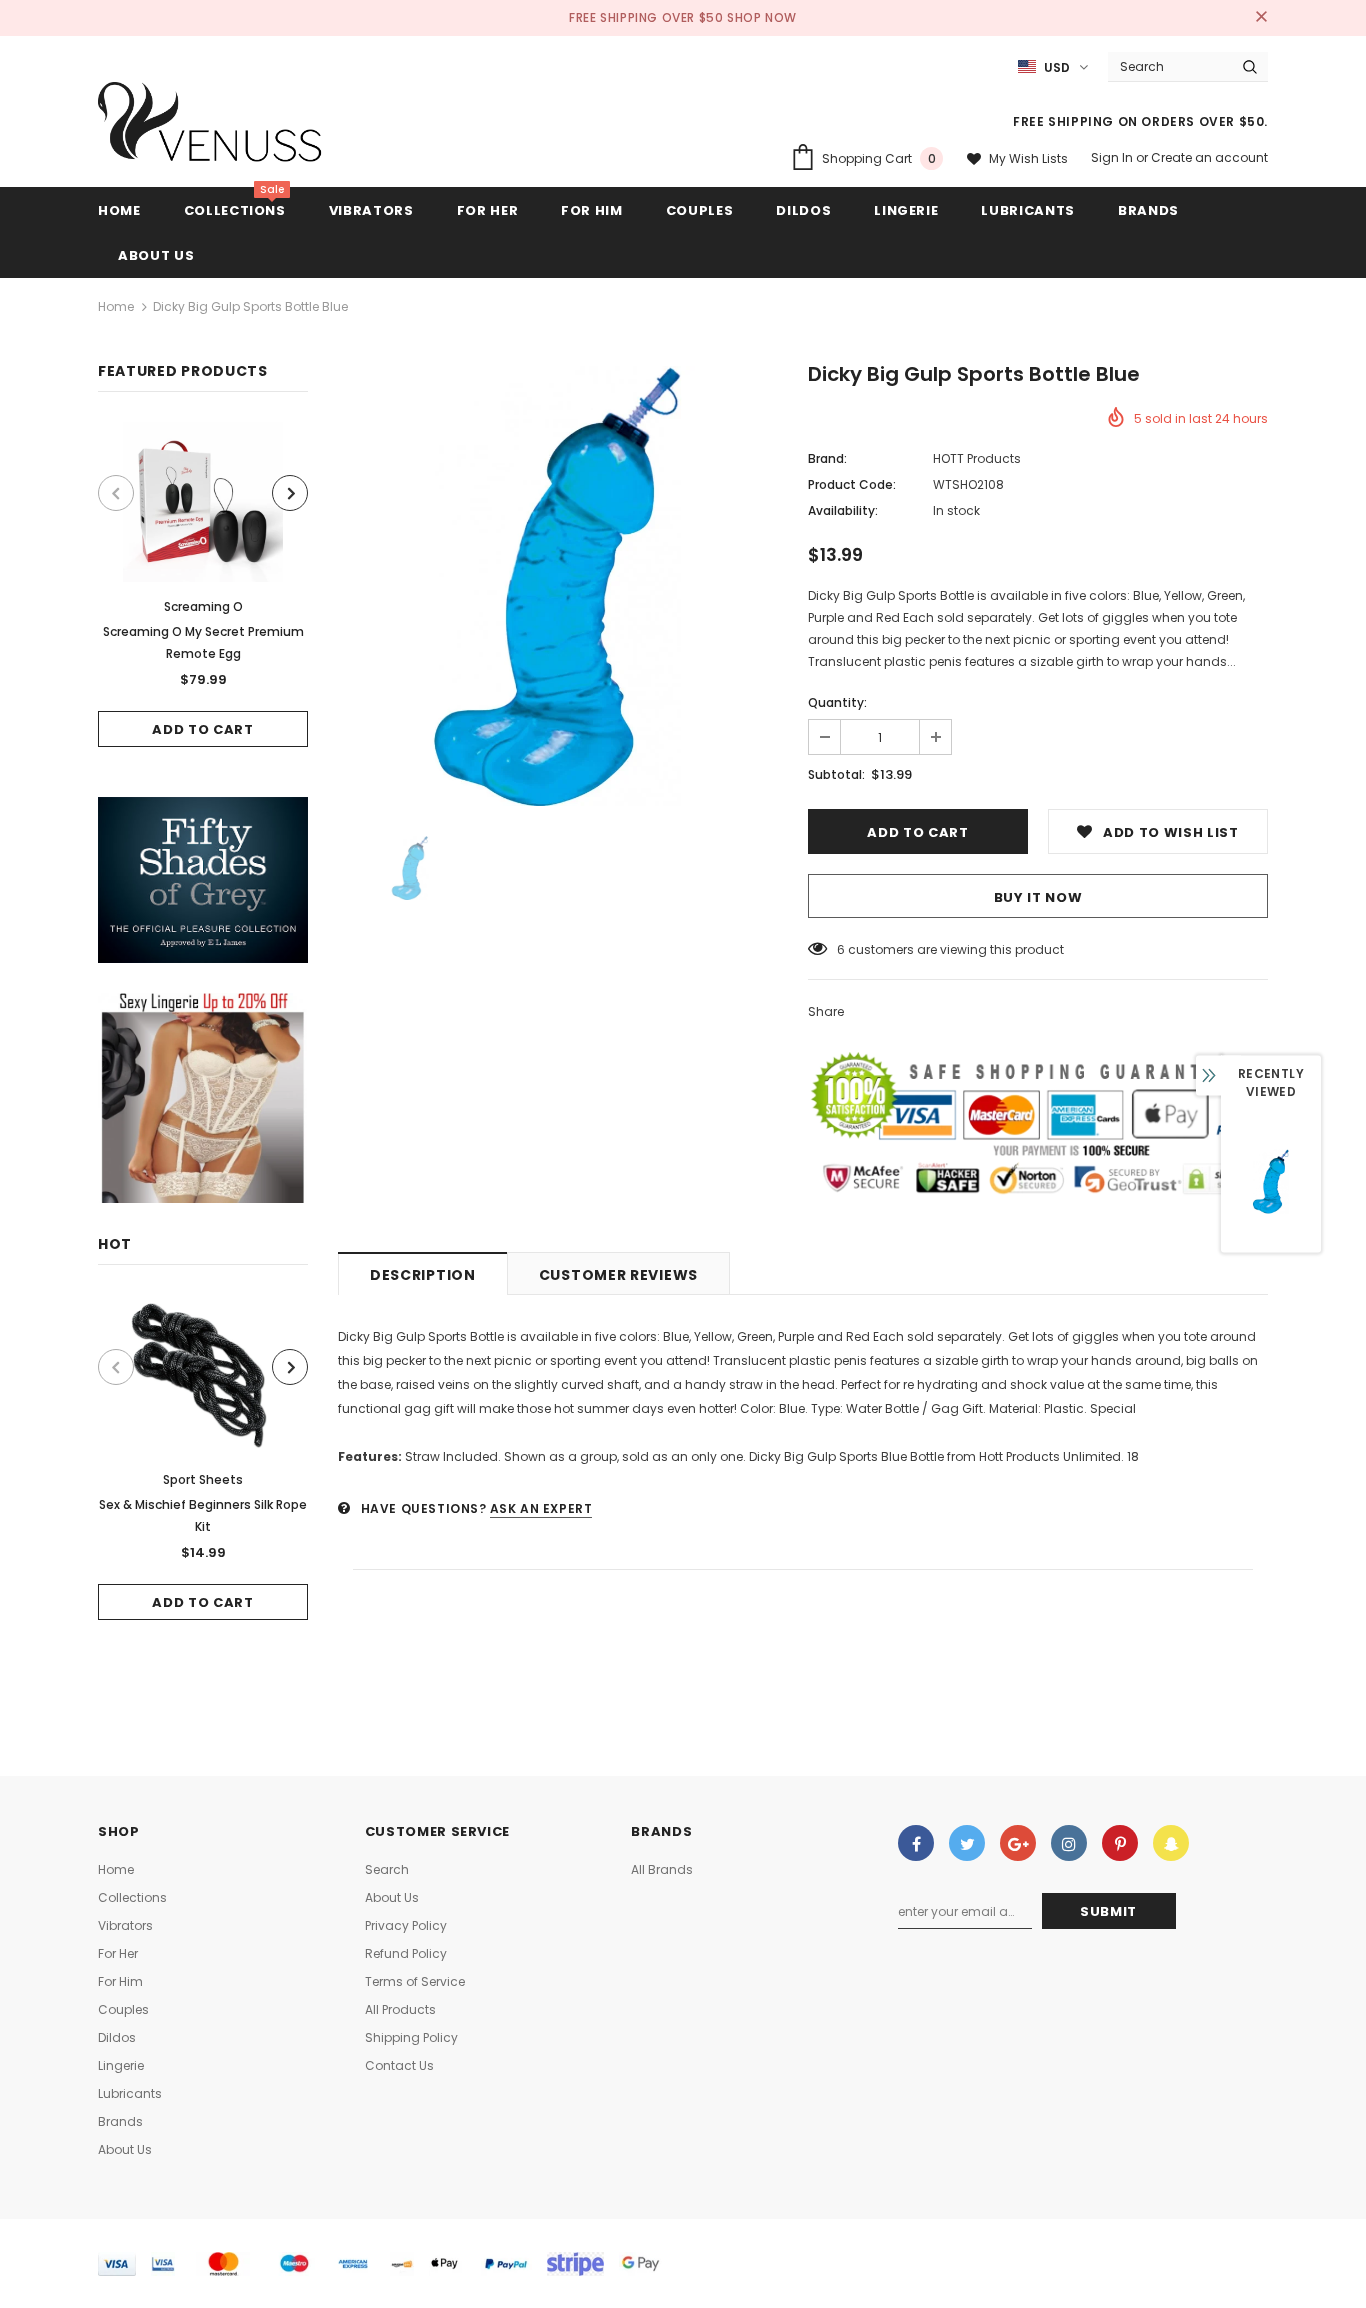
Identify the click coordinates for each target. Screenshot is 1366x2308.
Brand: (827, 458)
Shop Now (762, 17)
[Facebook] (916, 1843)
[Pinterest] (1120, 1843)
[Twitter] (967, 1843)
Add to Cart (202, 729)
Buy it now (1038, 897)
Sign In (1113, 157)
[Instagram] (1069, 1843)
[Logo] (210, 127)
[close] (1261, 18)
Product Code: (852, 484)
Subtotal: (836, 774)
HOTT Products (977, 458)
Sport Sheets (203, 1479)
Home (116, 306)
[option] (203, 584)
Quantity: (837, 702)
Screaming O (203, 606)
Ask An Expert (541, 1508)
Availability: (843, 510)
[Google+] (1018, 1843)
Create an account (1209, 157)
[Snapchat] (1171, 1843)
